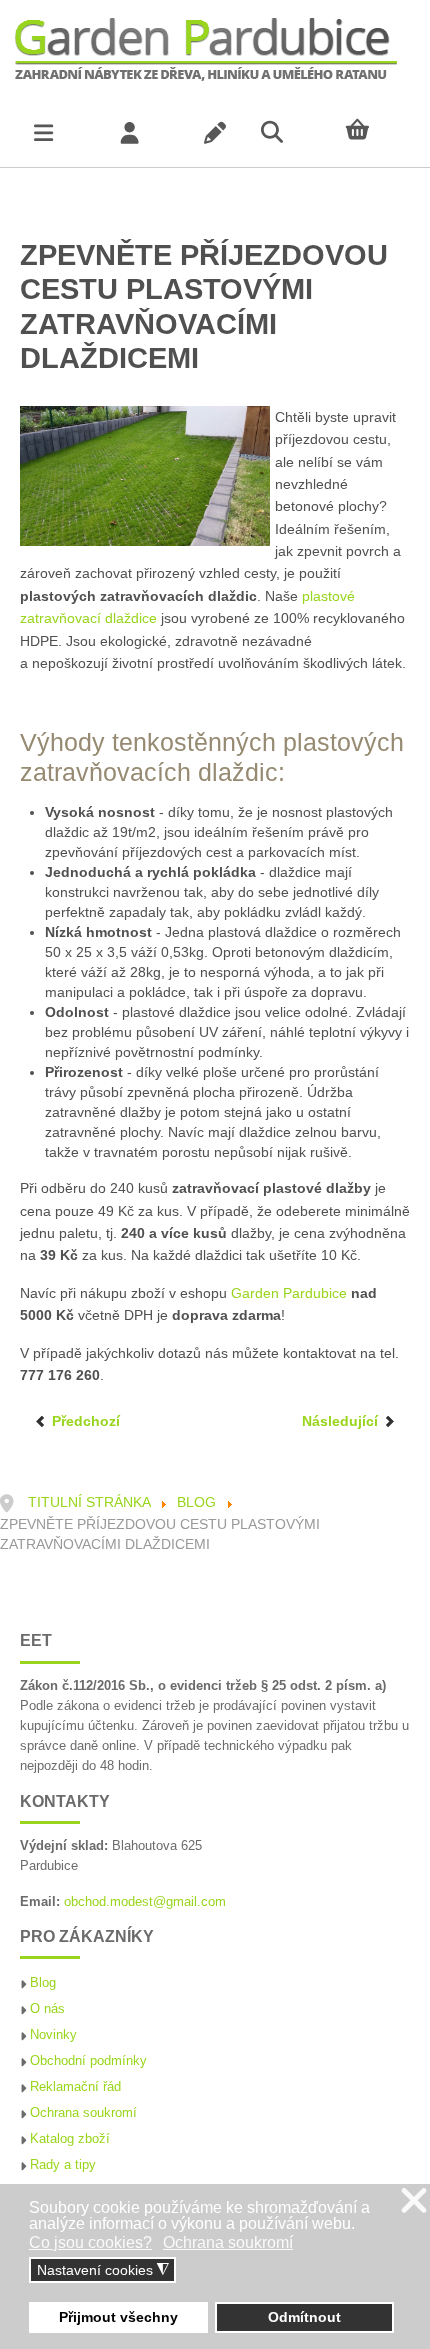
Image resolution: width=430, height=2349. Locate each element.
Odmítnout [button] (304, 2317)
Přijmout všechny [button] (118, 2317)
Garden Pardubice (289, 1293)
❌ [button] (414, 2201)
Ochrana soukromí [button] (228, 2242)
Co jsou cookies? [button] (90, 2242)
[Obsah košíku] (387, 130)
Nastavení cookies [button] (103, 2270)
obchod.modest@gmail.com (145, 1902)
